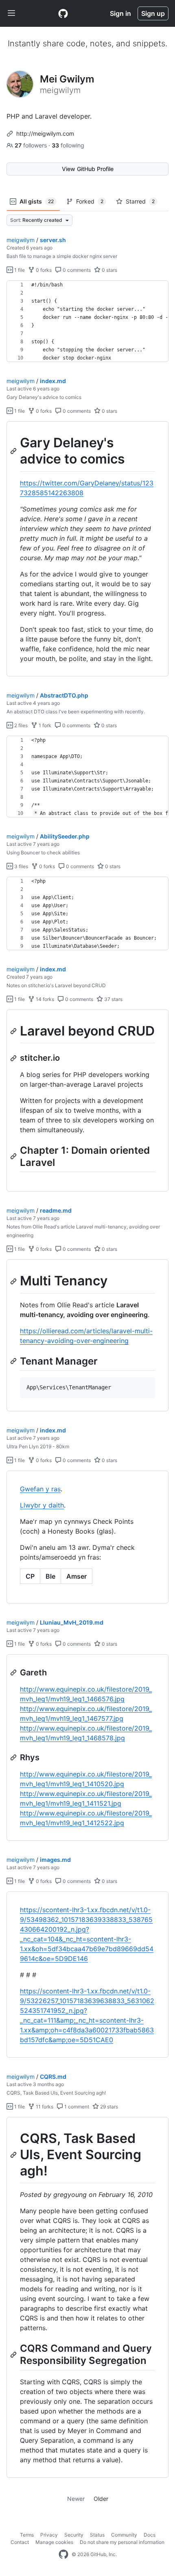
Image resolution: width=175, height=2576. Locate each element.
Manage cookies (54, 2542)
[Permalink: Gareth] (14, 1673)
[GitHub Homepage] (63, 2554)
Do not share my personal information (122, 2542)
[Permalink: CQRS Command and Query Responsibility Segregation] (14, 2355)
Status (97, 2535)
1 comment (76, 2107)
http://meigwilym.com (45, 133)
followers (32, 145)
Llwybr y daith (42, 1505)
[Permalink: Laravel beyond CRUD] (14, 1031)
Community (124, 2535)
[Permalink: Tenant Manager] (14, 1361)
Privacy (49, 2535)
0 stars (109, 270)
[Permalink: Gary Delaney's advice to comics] (14, 451)
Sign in (120, 13)
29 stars (108, 2107)
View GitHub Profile (88, 169)
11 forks (44, 2107)
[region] (87, 321)
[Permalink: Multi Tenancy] (14, 1281)
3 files (21, 866)
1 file (19, 270)
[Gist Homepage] (63, 13)
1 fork (44, 725)
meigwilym (21, 240)
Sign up (153, 13)
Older (101, 2499)
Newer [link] (76, 2499)
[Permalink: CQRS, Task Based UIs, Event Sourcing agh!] (14, 2155)
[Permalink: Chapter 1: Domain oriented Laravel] (14, 1156)
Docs (150, 2535)
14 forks (44, 999)
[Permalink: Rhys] (14, 1757)
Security (74, 2535)
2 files (20, 725)
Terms (27, 2535)
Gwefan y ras (40, 1489)
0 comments (76, 270)
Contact (20, 2542)
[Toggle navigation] (11, 13)
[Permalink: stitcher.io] (14, 1058)
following (68, 145)
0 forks (43, 270)
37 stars (113, 999)
